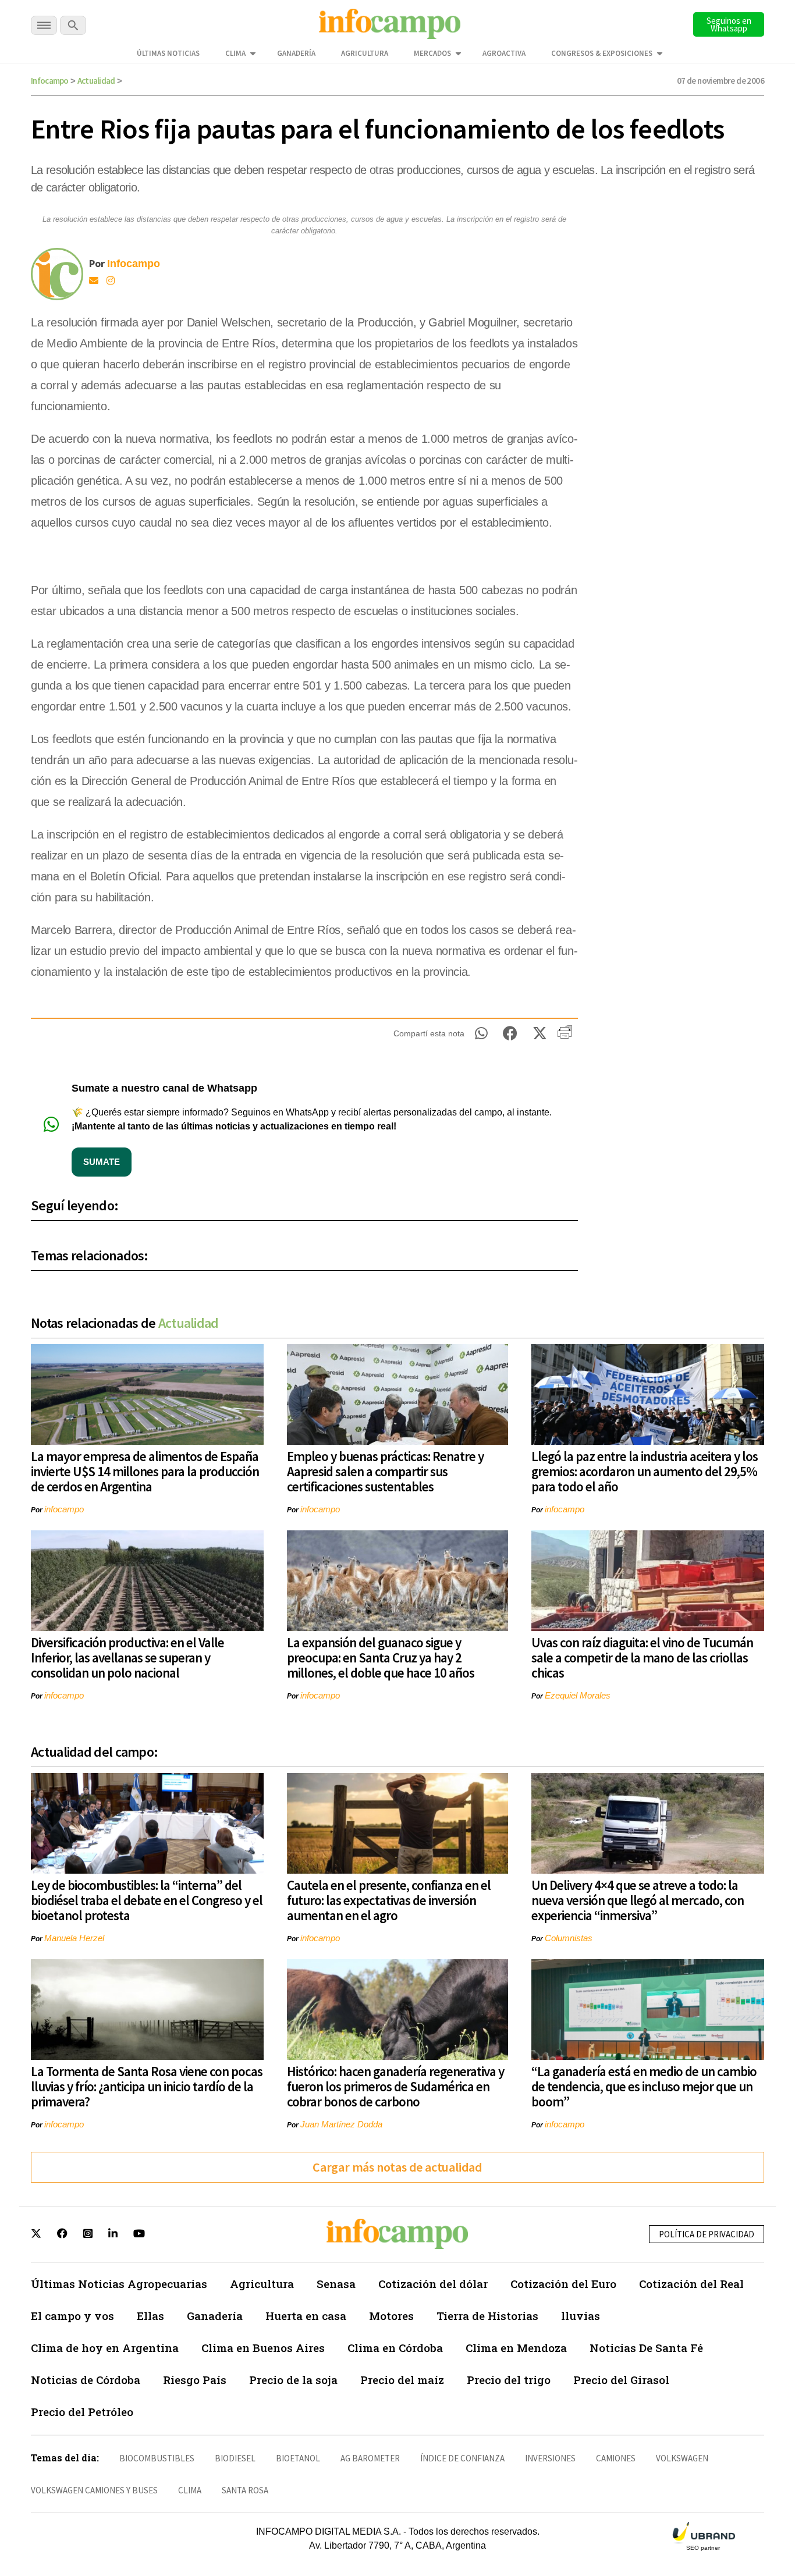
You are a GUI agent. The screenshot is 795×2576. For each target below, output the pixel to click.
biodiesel (235, 2458)
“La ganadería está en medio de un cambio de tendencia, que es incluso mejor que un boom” (644, 2086)
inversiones (550, 2458)
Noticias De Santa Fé (646, 2348)
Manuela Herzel (74, 1938)
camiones (616, 2458)
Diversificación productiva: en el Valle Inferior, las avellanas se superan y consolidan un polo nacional (127, 1657)
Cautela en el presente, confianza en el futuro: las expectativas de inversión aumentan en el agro (389, 1900)
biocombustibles (157, 2458)
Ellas (150, 2316)
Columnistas (569, 1938)
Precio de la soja (293, 2380)
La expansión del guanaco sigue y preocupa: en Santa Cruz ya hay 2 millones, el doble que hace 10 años (381, 1657)
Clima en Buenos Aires (263, 2348)
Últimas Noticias (168, 53)
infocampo (64, 1509)
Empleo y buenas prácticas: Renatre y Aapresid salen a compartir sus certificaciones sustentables (385, 1471)
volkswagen (682, 2458)
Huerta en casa (306, 2316)
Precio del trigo (509, 2380)
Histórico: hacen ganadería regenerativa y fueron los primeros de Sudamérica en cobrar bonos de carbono (395, 2086)
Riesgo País (195, 2380)
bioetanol (298, 2458)
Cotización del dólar (433, 2284)
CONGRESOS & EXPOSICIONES (602, 53)
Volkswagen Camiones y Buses (94, 2490)
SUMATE (102, 1162)
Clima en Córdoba (395, 2348)
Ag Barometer (370, 2458)
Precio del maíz (402, 2380)
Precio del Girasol (621, 2380)
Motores (391, 2316)
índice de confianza (462, 2458)
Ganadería (296, 53)
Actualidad (96, 81)
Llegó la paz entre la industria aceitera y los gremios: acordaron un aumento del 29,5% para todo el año (645, 1471)
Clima (235, 53)
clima (190, 2490)
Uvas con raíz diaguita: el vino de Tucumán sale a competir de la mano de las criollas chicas (642, 1657)
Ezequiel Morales (578, 1695)
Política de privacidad (707, 2234)
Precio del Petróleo (82, 2412)
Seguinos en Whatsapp (729, 24)
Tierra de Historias (487, 2316)
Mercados (432, 53)
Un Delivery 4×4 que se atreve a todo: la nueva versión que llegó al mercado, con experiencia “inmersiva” (638, 1900)
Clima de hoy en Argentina (105, 2348)
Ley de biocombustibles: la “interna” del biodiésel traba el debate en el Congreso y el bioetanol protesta (147, 1900)
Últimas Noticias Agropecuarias (119, 2284)
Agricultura (365, 53)
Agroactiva (504, 53)
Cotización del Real (691, 2284)
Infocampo (50, 81)
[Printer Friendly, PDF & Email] (565, 1036)
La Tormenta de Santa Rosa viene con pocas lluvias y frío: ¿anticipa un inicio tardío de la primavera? (147, 2086)
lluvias (581, 2316)
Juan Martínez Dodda (341, 2124)
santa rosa (245, 2490)
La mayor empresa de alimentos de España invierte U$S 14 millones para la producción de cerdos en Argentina (145, 1471)
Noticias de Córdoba (86, 2380)
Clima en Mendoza (516, 2348)
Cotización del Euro (563, 2284)
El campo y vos (72, 2316)
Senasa (336, 2284)
